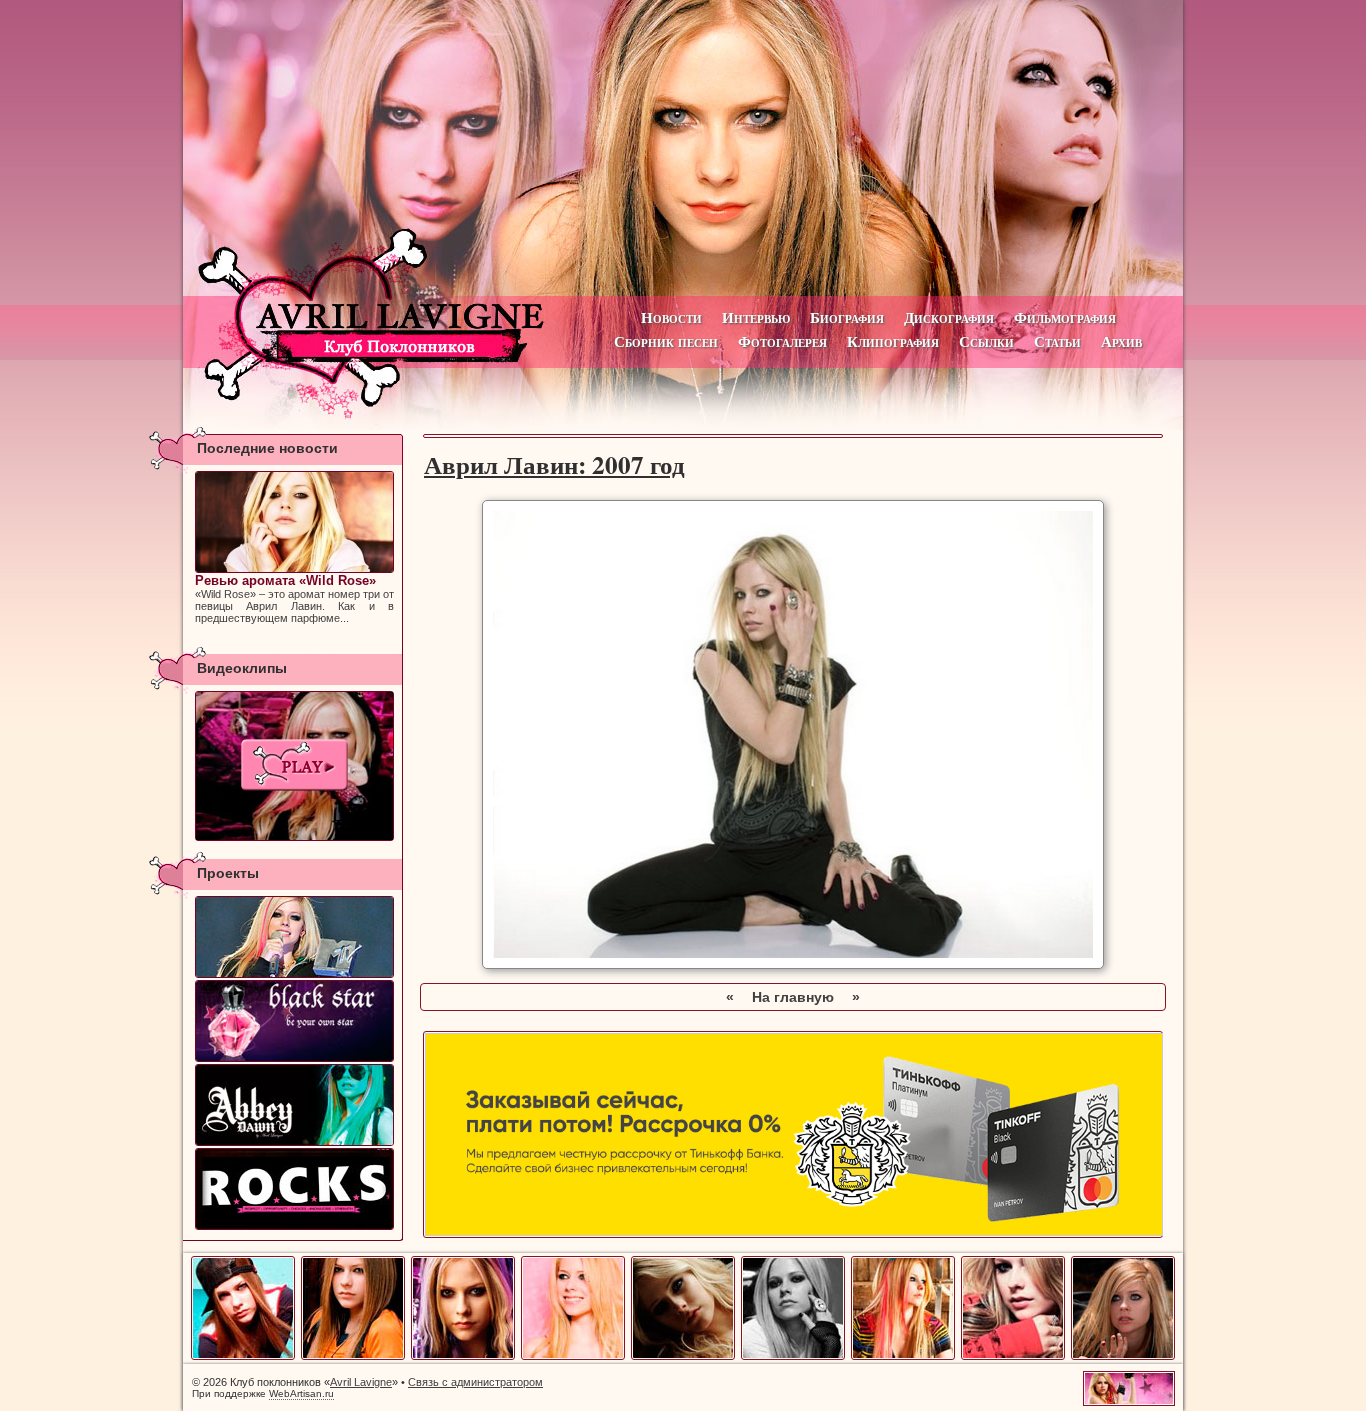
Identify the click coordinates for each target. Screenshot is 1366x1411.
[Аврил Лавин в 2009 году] (1013, 1356)
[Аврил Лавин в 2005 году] (573, 1356)
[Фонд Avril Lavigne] (294, 1189)
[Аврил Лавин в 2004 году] (463, 1356)
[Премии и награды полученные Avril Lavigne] (294, 937)
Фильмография (1065, 317)
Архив (1121, 341)
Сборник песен (666, 341)
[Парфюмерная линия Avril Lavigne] (294, 1021)
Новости (671, 317)
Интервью (756, 317)
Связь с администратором (475, 1382)
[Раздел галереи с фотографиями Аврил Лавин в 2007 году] (793, 964)
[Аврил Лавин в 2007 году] (793, 1356)
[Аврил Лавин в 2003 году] (353, 1356)
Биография (847, 317)
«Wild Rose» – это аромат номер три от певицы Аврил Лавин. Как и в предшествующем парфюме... (294, 598)
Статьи (1057, 341)
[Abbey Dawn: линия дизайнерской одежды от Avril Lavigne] (294, 1105)
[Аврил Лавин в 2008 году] (903, 1356)
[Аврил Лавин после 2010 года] (1123, 1356)
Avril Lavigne (361, 1382)
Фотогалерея (782, 341)
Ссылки (986, 341)
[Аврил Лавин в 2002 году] (243, 1356)
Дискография (949, 317)
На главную (793, 997)
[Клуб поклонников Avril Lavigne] (683, 148)
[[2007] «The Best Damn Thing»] (294, 766)
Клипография (893, 341)
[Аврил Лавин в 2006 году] (683, 1356)
